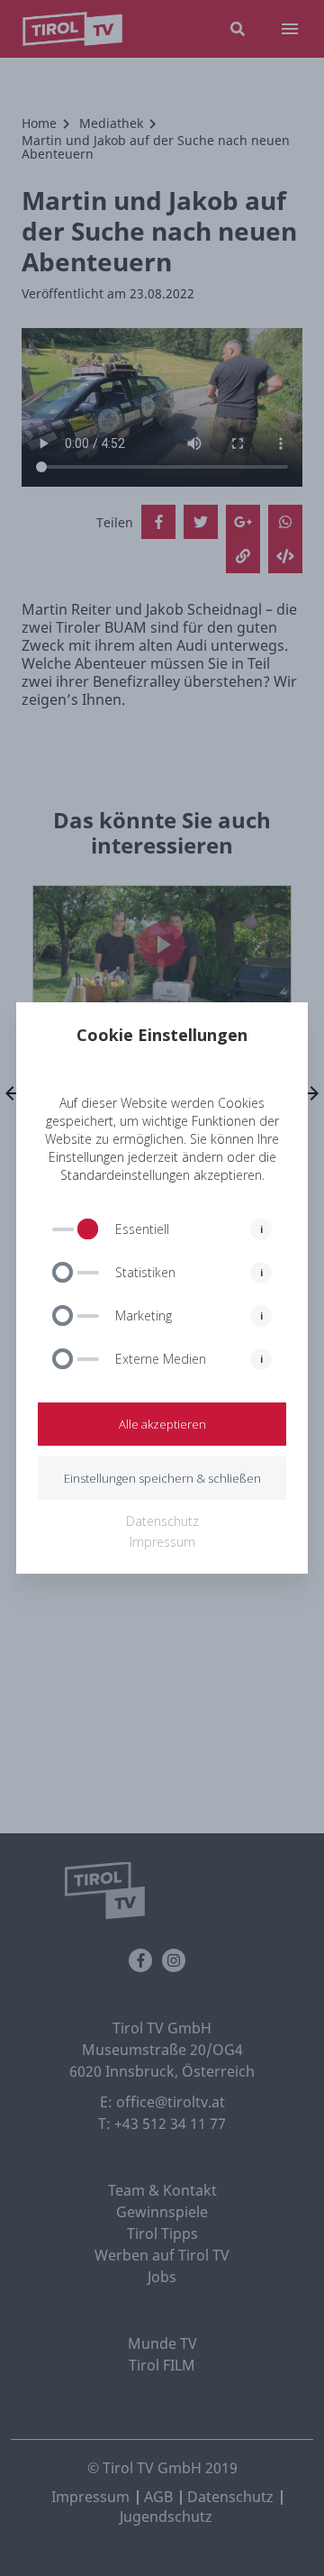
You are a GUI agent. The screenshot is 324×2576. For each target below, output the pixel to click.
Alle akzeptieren (162, 1424)
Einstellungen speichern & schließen (162, 1478)
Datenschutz (162, 1521)
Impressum (162, 1542)
